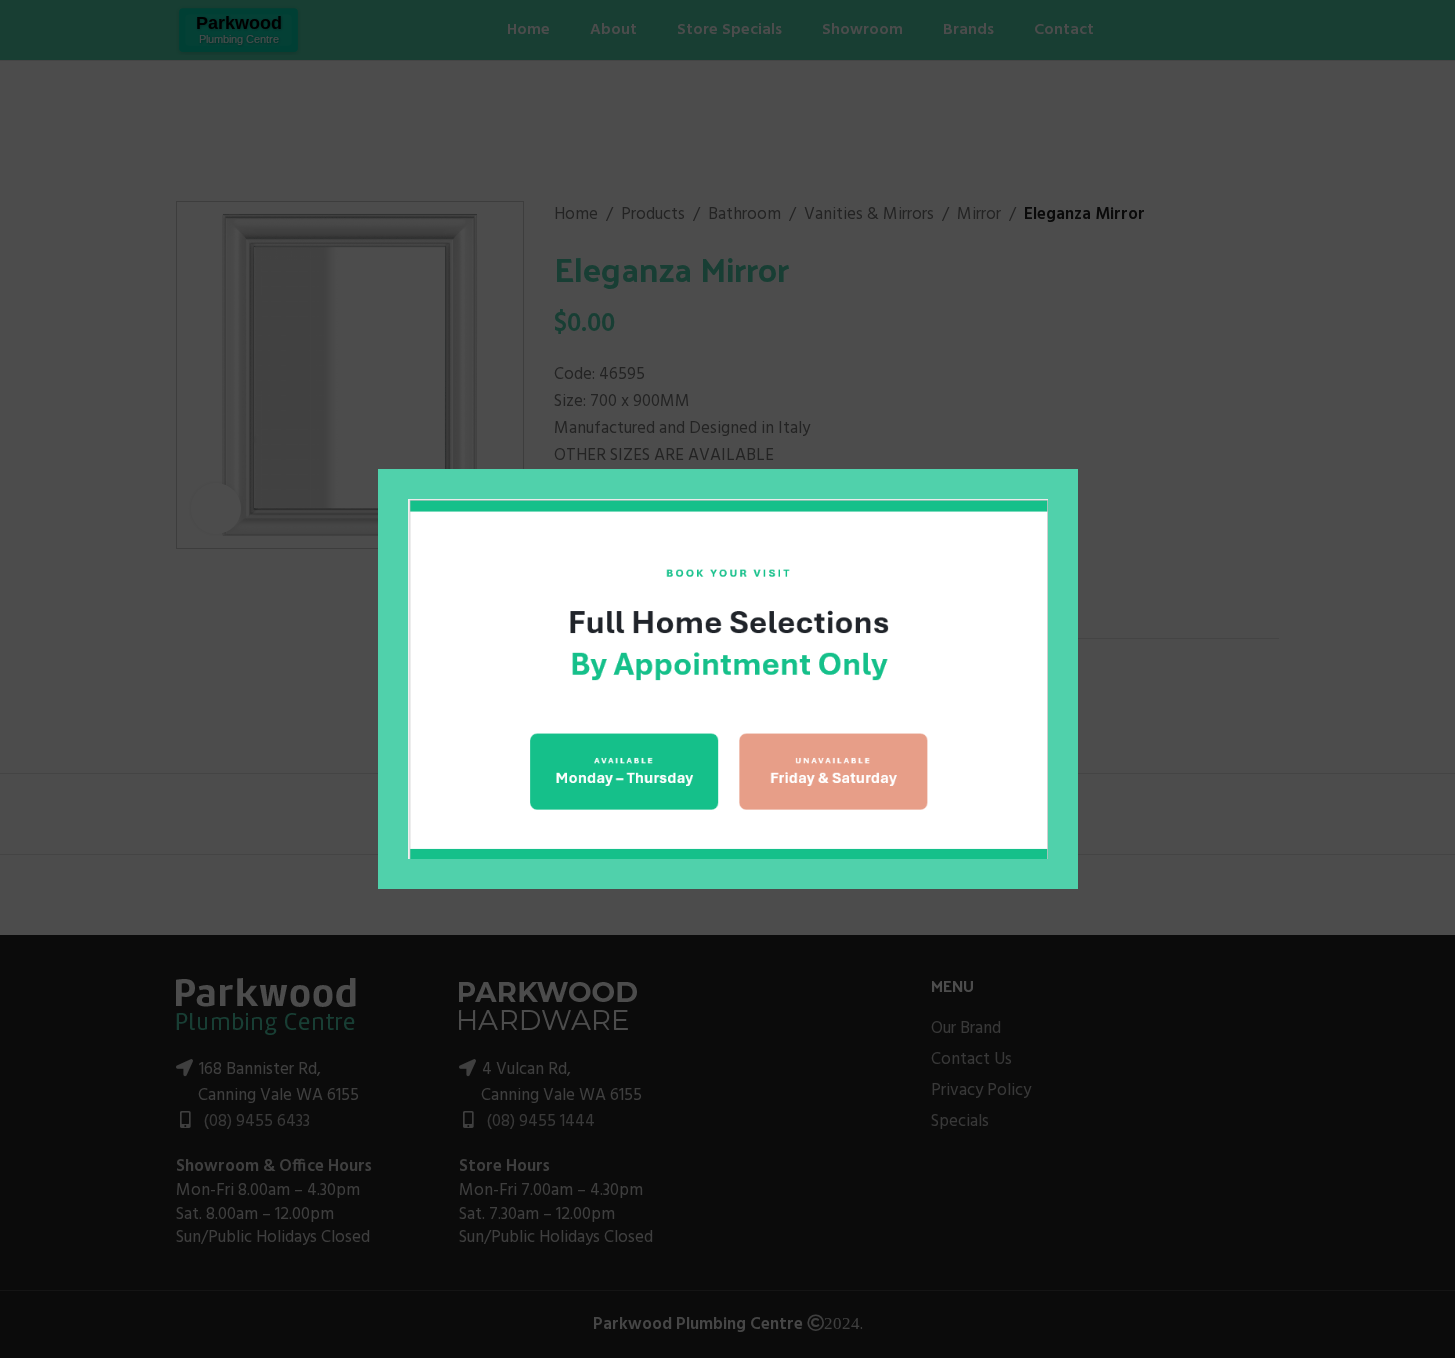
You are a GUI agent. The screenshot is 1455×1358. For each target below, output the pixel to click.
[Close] (1068, 444)
